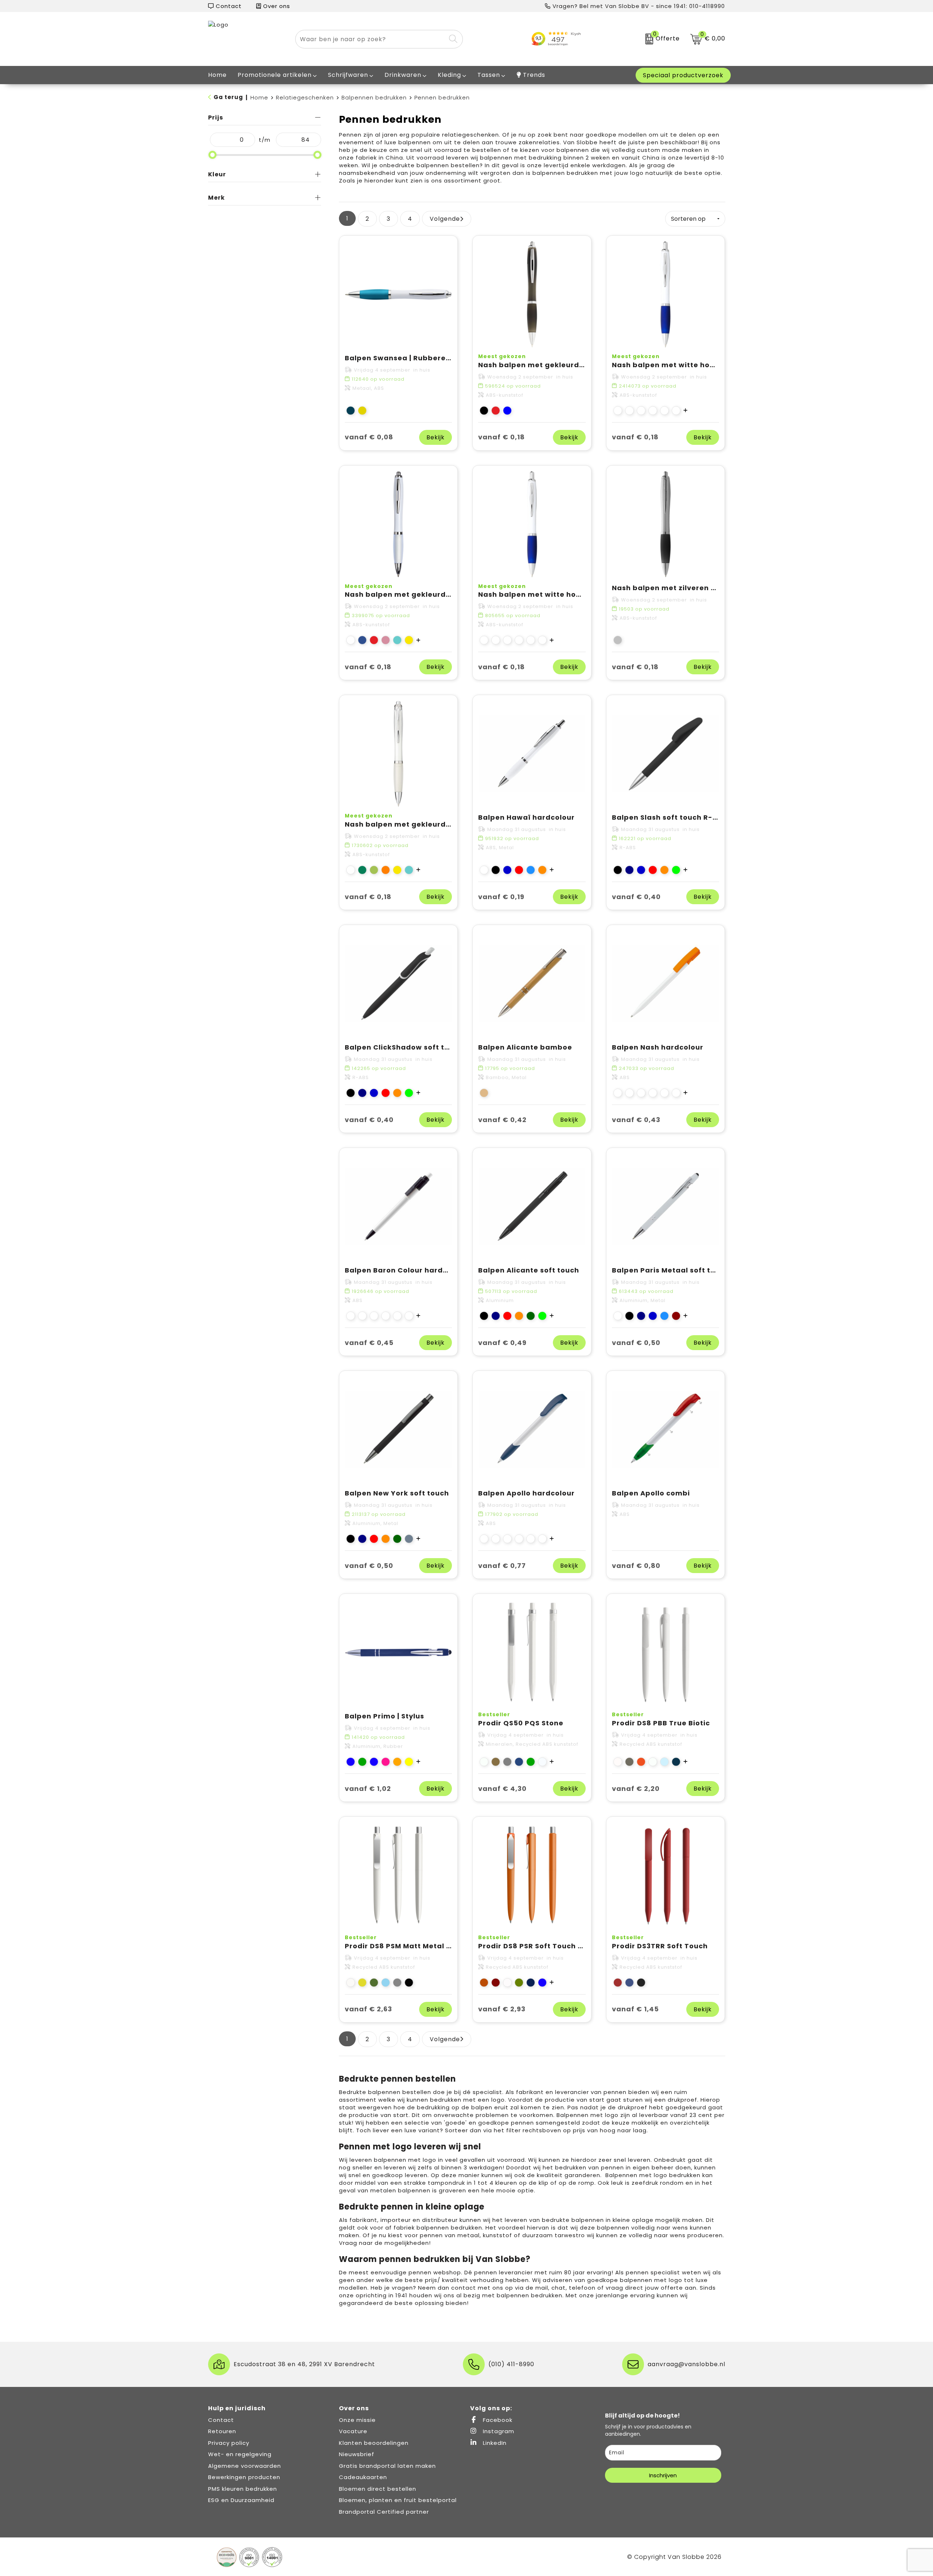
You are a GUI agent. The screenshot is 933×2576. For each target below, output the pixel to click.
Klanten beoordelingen (374, 2443)
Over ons (276, 6)
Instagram (498, 2431)
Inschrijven (663, 2475)
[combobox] (371, 39)
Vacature (353, 2431)
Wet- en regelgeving (240, 2454)
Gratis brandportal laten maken (387, 2466)
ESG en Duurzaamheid (241, 2500)
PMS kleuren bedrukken (243, 2489)
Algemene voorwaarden (245, 2466)
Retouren (222, 2431)
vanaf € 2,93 (502, 2009)
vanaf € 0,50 (636, 1343)
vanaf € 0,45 (369, 1343)
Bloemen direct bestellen (378, 2489)
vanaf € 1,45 (635, 2009)
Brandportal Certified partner (384, 2512)
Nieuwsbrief (357, 2454)
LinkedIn (494, 2443)
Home (259, 97)
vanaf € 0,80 (636, 1566)
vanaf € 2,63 (368, 2009)
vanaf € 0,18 (501, 437)
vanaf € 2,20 (636, 1789)
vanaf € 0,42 (502, 1120)
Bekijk (436, 437)
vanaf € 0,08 (369, 437)
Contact (228, 6)
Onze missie (357, 2420)
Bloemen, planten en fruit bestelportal (398, 2500)
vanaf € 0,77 (502, 1566)
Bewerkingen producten (244, 2477)
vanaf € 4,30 (502, 1789)
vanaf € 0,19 (501, 897)
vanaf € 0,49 (502, 1343)
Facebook (497, 2420)
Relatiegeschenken (305, 97)
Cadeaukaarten (363, 2477)
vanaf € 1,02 (368, 1789)
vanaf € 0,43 (636, 1120)
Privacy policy (229, 2443)
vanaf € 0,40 (636, 897)
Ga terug (228, 97)
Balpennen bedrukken (374, 97)
